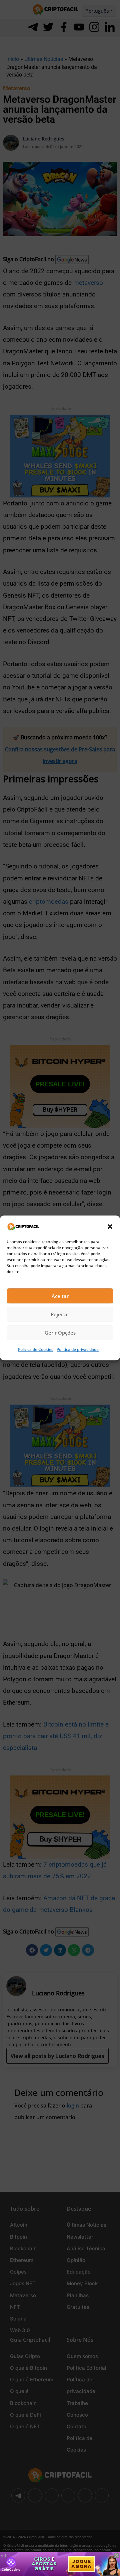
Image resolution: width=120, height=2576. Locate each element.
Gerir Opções (60, 1333)
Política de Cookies (36, 1350)
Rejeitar (60, 1314)
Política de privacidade (78, 1350)
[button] (110, 1226)
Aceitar (60, 1296)
